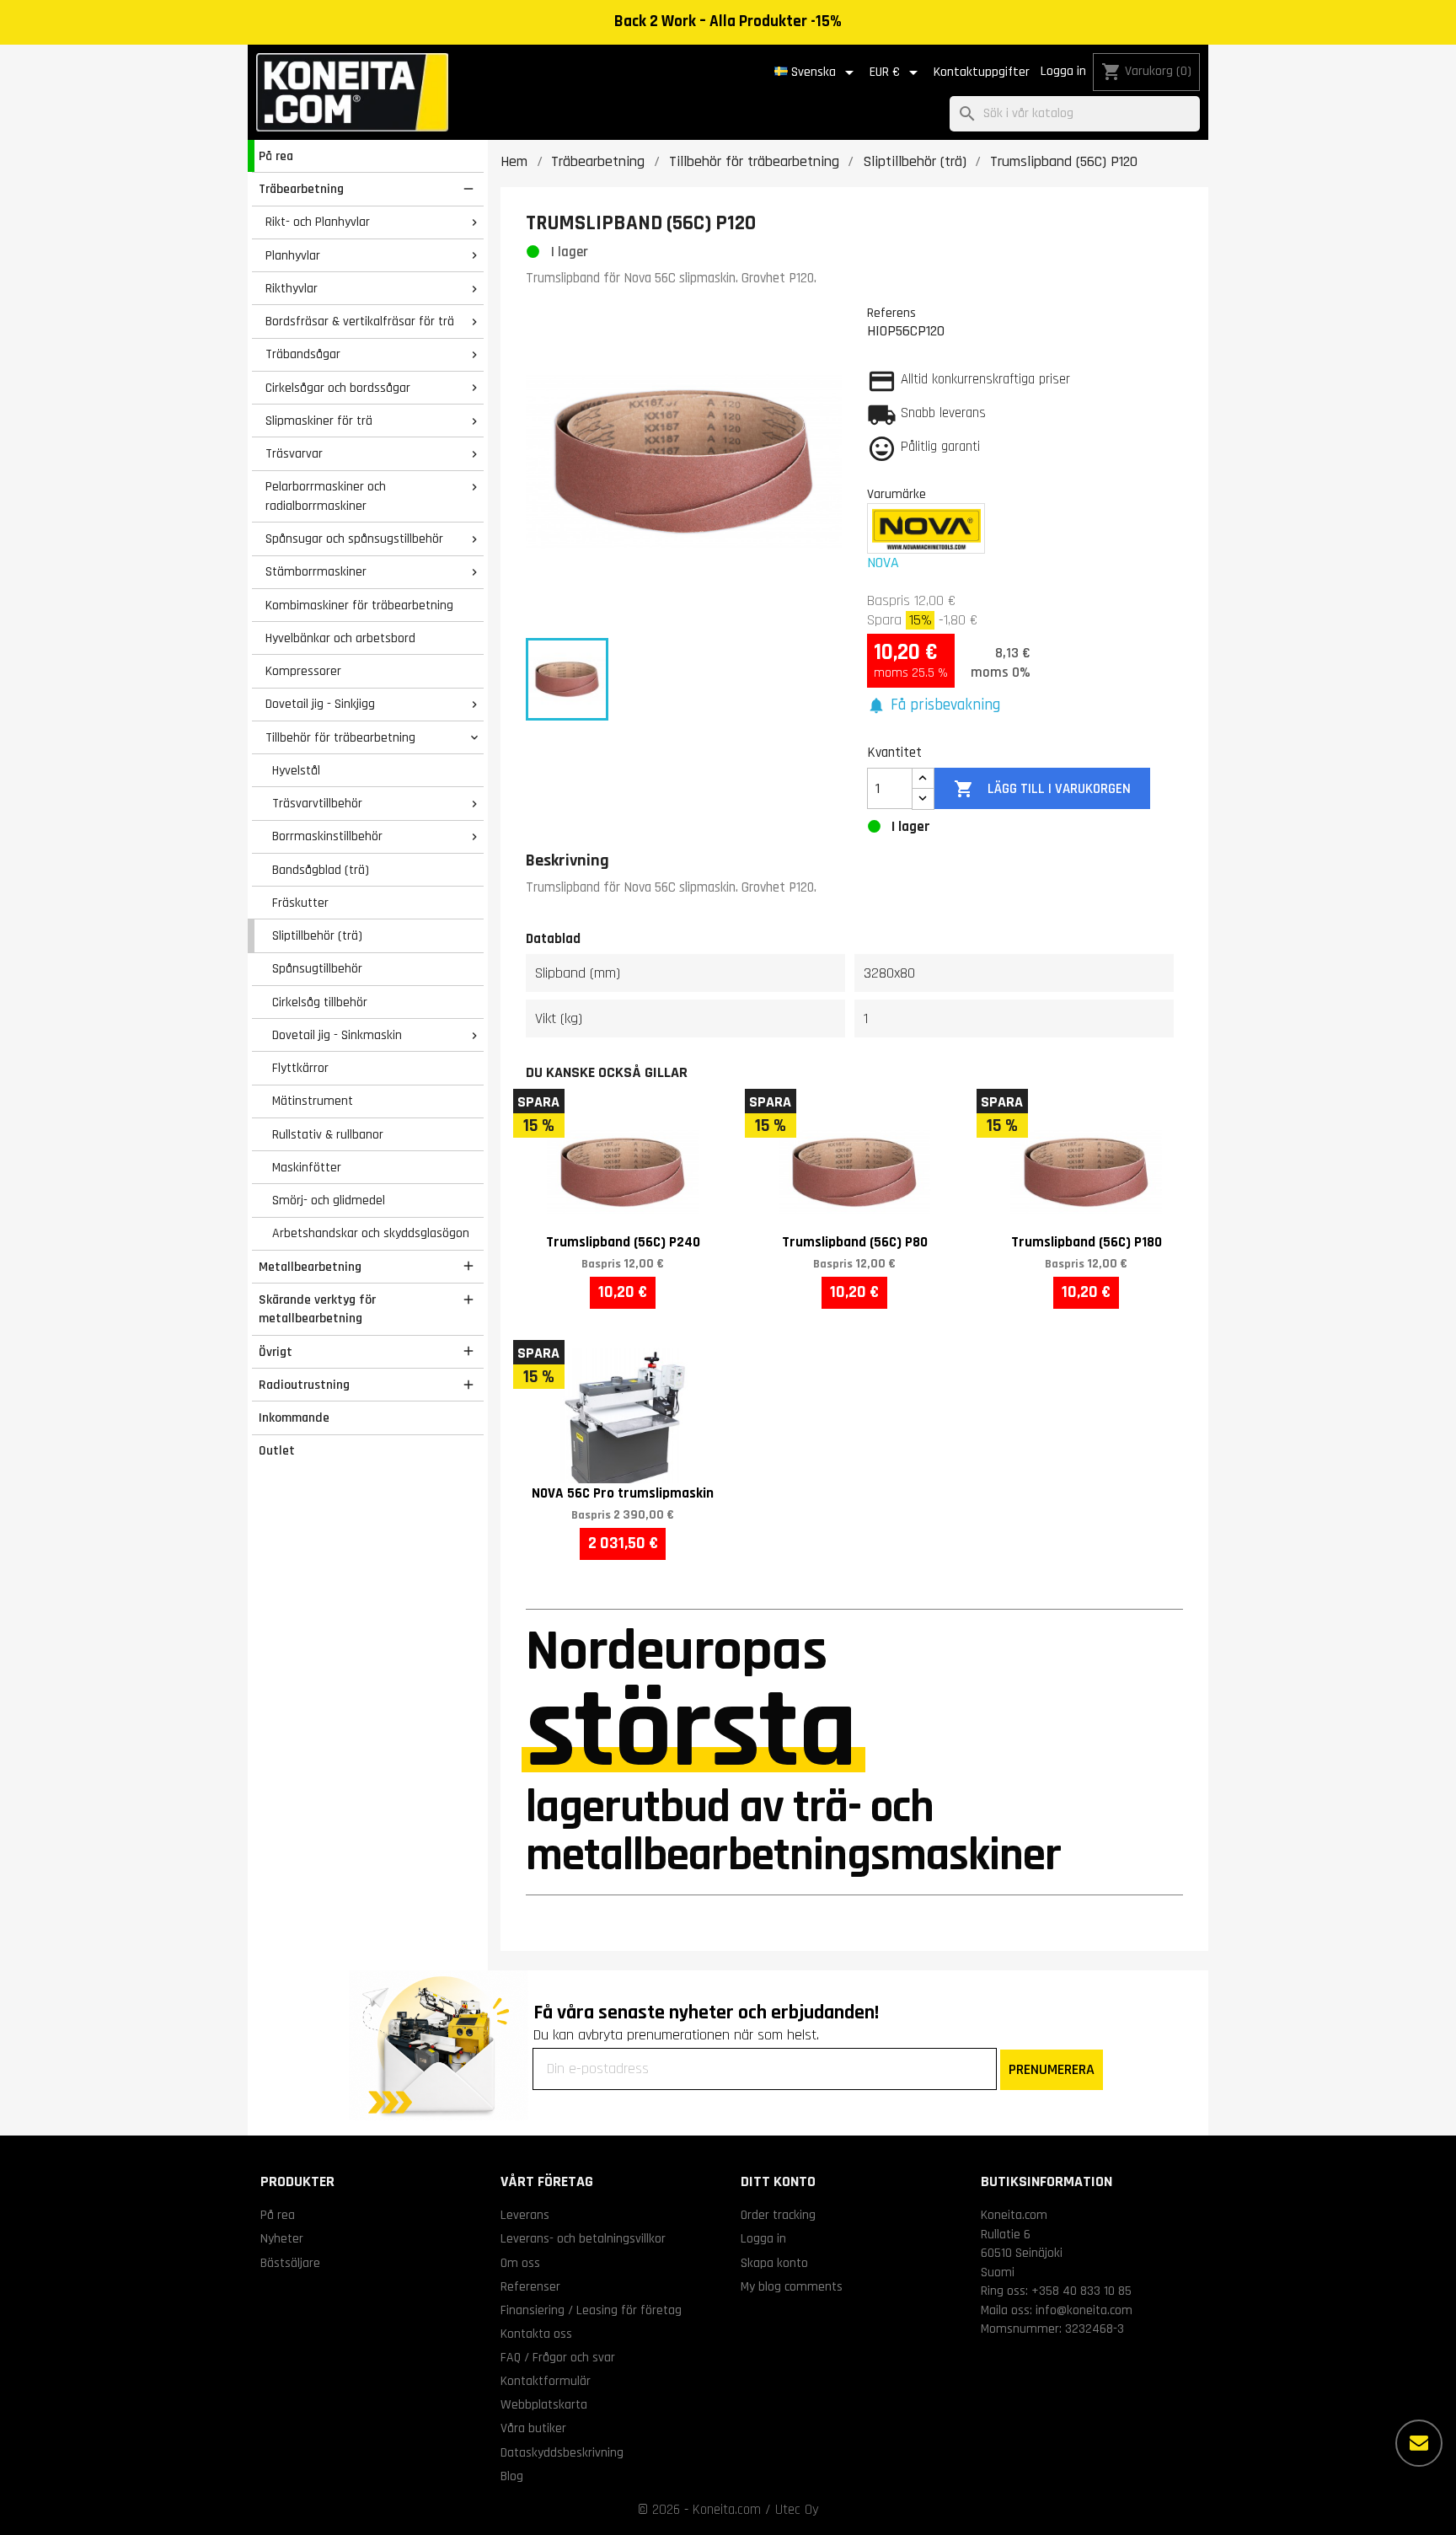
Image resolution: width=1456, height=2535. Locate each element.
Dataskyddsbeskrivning (562, 2452)
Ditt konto (778, 2181)
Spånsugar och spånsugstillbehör (354, 539)
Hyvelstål (296, 770)
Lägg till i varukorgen (1042, 789)
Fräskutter (300, 903)
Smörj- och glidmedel (329, 1200)
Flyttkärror (300, 1068)
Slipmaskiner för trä (319, 421)
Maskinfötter (307, 1167)
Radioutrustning (304, 1385)
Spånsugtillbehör (317, 968)
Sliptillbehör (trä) (317, 935)
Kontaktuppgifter (982, 72)
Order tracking (778, 2215)
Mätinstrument (313, 1101)
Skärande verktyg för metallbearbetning (317, 1309)
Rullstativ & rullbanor (328, 1134)
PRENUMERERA (1052, 2069)
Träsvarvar (294, 453)
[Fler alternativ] (1419, 2443)
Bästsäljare (290, 2263)
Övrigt (276, 1352)
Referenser (530, 2286)
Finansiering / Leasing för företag (591, 2310)
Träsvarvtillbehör (317, 803)
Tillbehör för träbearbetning (340, 737)
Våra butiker (533, 2428)
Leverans (525, 2215)
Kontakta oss (536, 2334)
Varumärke (897, 494)
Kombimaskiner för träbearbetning (359, 605)
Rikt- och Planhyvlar (318, 222)
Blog (512, 2476)
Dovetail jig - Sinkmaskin (337, 1035)
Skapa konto (774, 2263)
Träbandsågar (303, 354)
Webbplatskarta (544, 2404)
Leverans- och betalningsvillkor (583, 2238)
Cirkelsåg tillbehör (320, 1002)
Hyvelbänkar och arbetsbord (340, 638)
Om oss (520, 2263)
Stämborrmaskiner (316, 571)
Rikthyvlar (292, 288)
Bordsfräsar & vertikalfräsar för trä (360, 321)
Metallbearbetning (310, 1267)
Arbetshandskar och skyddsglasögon (371, 1233)
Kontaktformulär (546, 2381)
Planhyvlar (293, 255)
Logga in (1063, 71)
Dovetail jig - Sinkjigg (320, 704)
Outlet (277, 1450)
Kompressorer (303, 671)
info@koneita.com (1084, 2310)
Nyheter (282, 2238)
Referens (891, 313)
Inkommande (294, 1418)
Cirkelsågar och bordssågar (338, 388)
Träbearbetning (301, 189)
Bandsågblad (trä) (321, 870)
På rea (276, 156)
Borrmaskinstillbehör (327, 836)
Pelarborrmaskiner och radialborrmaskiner (326, 496)
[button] (934, 706)
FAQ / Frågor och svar (558, 2357)
